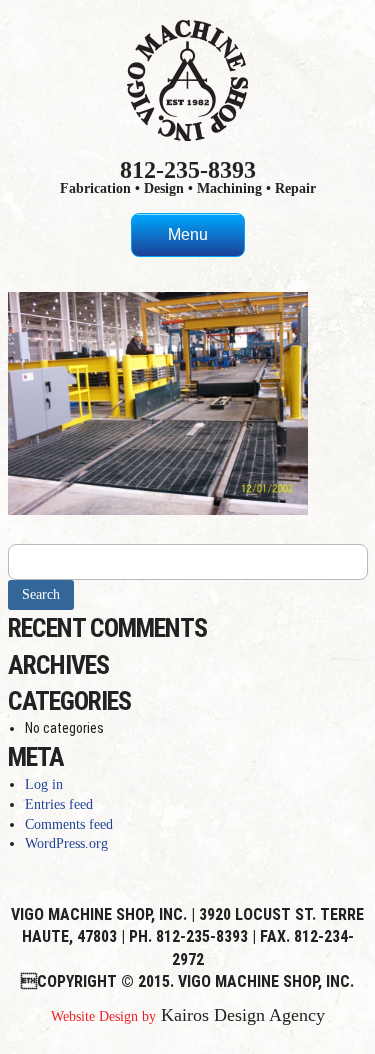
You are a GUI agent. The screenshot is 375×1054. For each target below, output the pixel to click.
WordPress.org (66, 843)
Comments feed (69, 824)
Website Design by (103, 1016)
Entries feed (59, 804)
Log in (44, 784)
